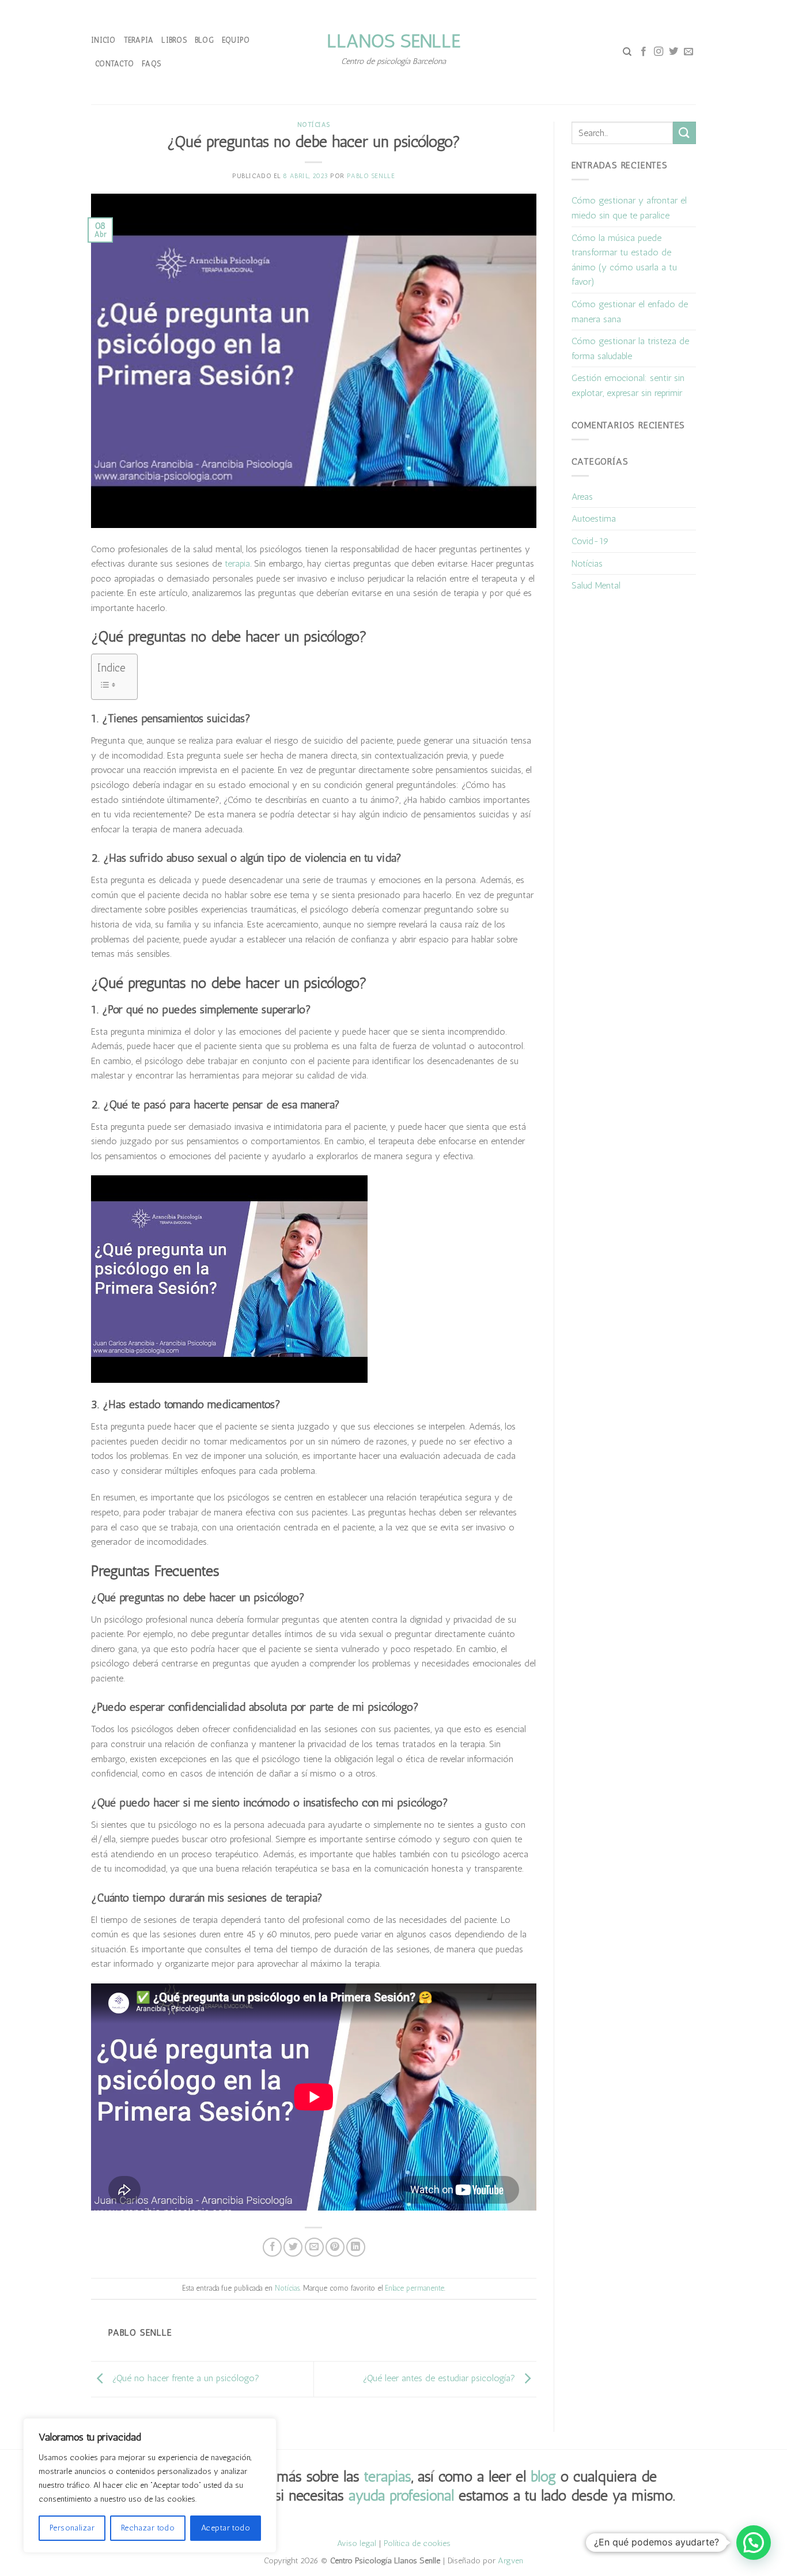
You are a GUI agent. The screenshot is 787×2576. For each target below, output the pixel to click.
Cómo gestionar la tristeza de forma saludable (630, 348)
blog (543, 2476)
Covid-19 (590, 541)
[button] (754, 2543)
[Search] (627, 52)
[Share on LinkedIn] (356, 2247)
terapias (388, 2476)
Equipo (236, 40)
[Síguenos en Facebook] (644, 52)
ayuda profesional (401, 2495)
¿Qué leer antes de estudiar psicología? (440, 2379)
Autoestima (594, 518)
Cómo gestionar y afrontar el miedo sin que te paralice (629, 208)
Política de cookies (417, 2543)
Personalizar (72, 2528)
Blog (204, 40)
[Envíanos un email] (688, 52)
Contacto (114, 64)
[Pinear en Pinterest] (335, 2247)
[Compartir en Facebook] (272, 2247)
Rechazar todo (148, 2528)
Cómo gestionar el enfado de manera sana (630, 312)
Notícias (314, 125)
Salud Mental (596, 585)
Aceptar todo (226, 2528)
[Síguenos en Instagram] (659, 52)
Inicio (103, 40)
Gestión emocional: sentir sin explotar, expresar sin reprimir (628, 385)
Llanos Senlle (393, 41)
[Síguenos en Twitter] (674, 52)
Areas (582, 497)
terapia (237, 563)
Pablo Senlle (371, 176)
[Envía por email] (314, 2247)
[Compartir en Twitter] (293, 2247)
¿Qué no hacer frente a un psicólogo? (184, 2379)
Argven (510, 2560)
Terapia (139, 40)
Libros (174, 40)
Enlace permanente (415, 2288)
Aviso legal (357, 2543)
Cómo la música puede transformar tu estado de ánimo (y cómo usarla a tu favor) (624, 260)
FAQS (151, 64)
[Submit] (684, 133)
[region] (150, 2486)
